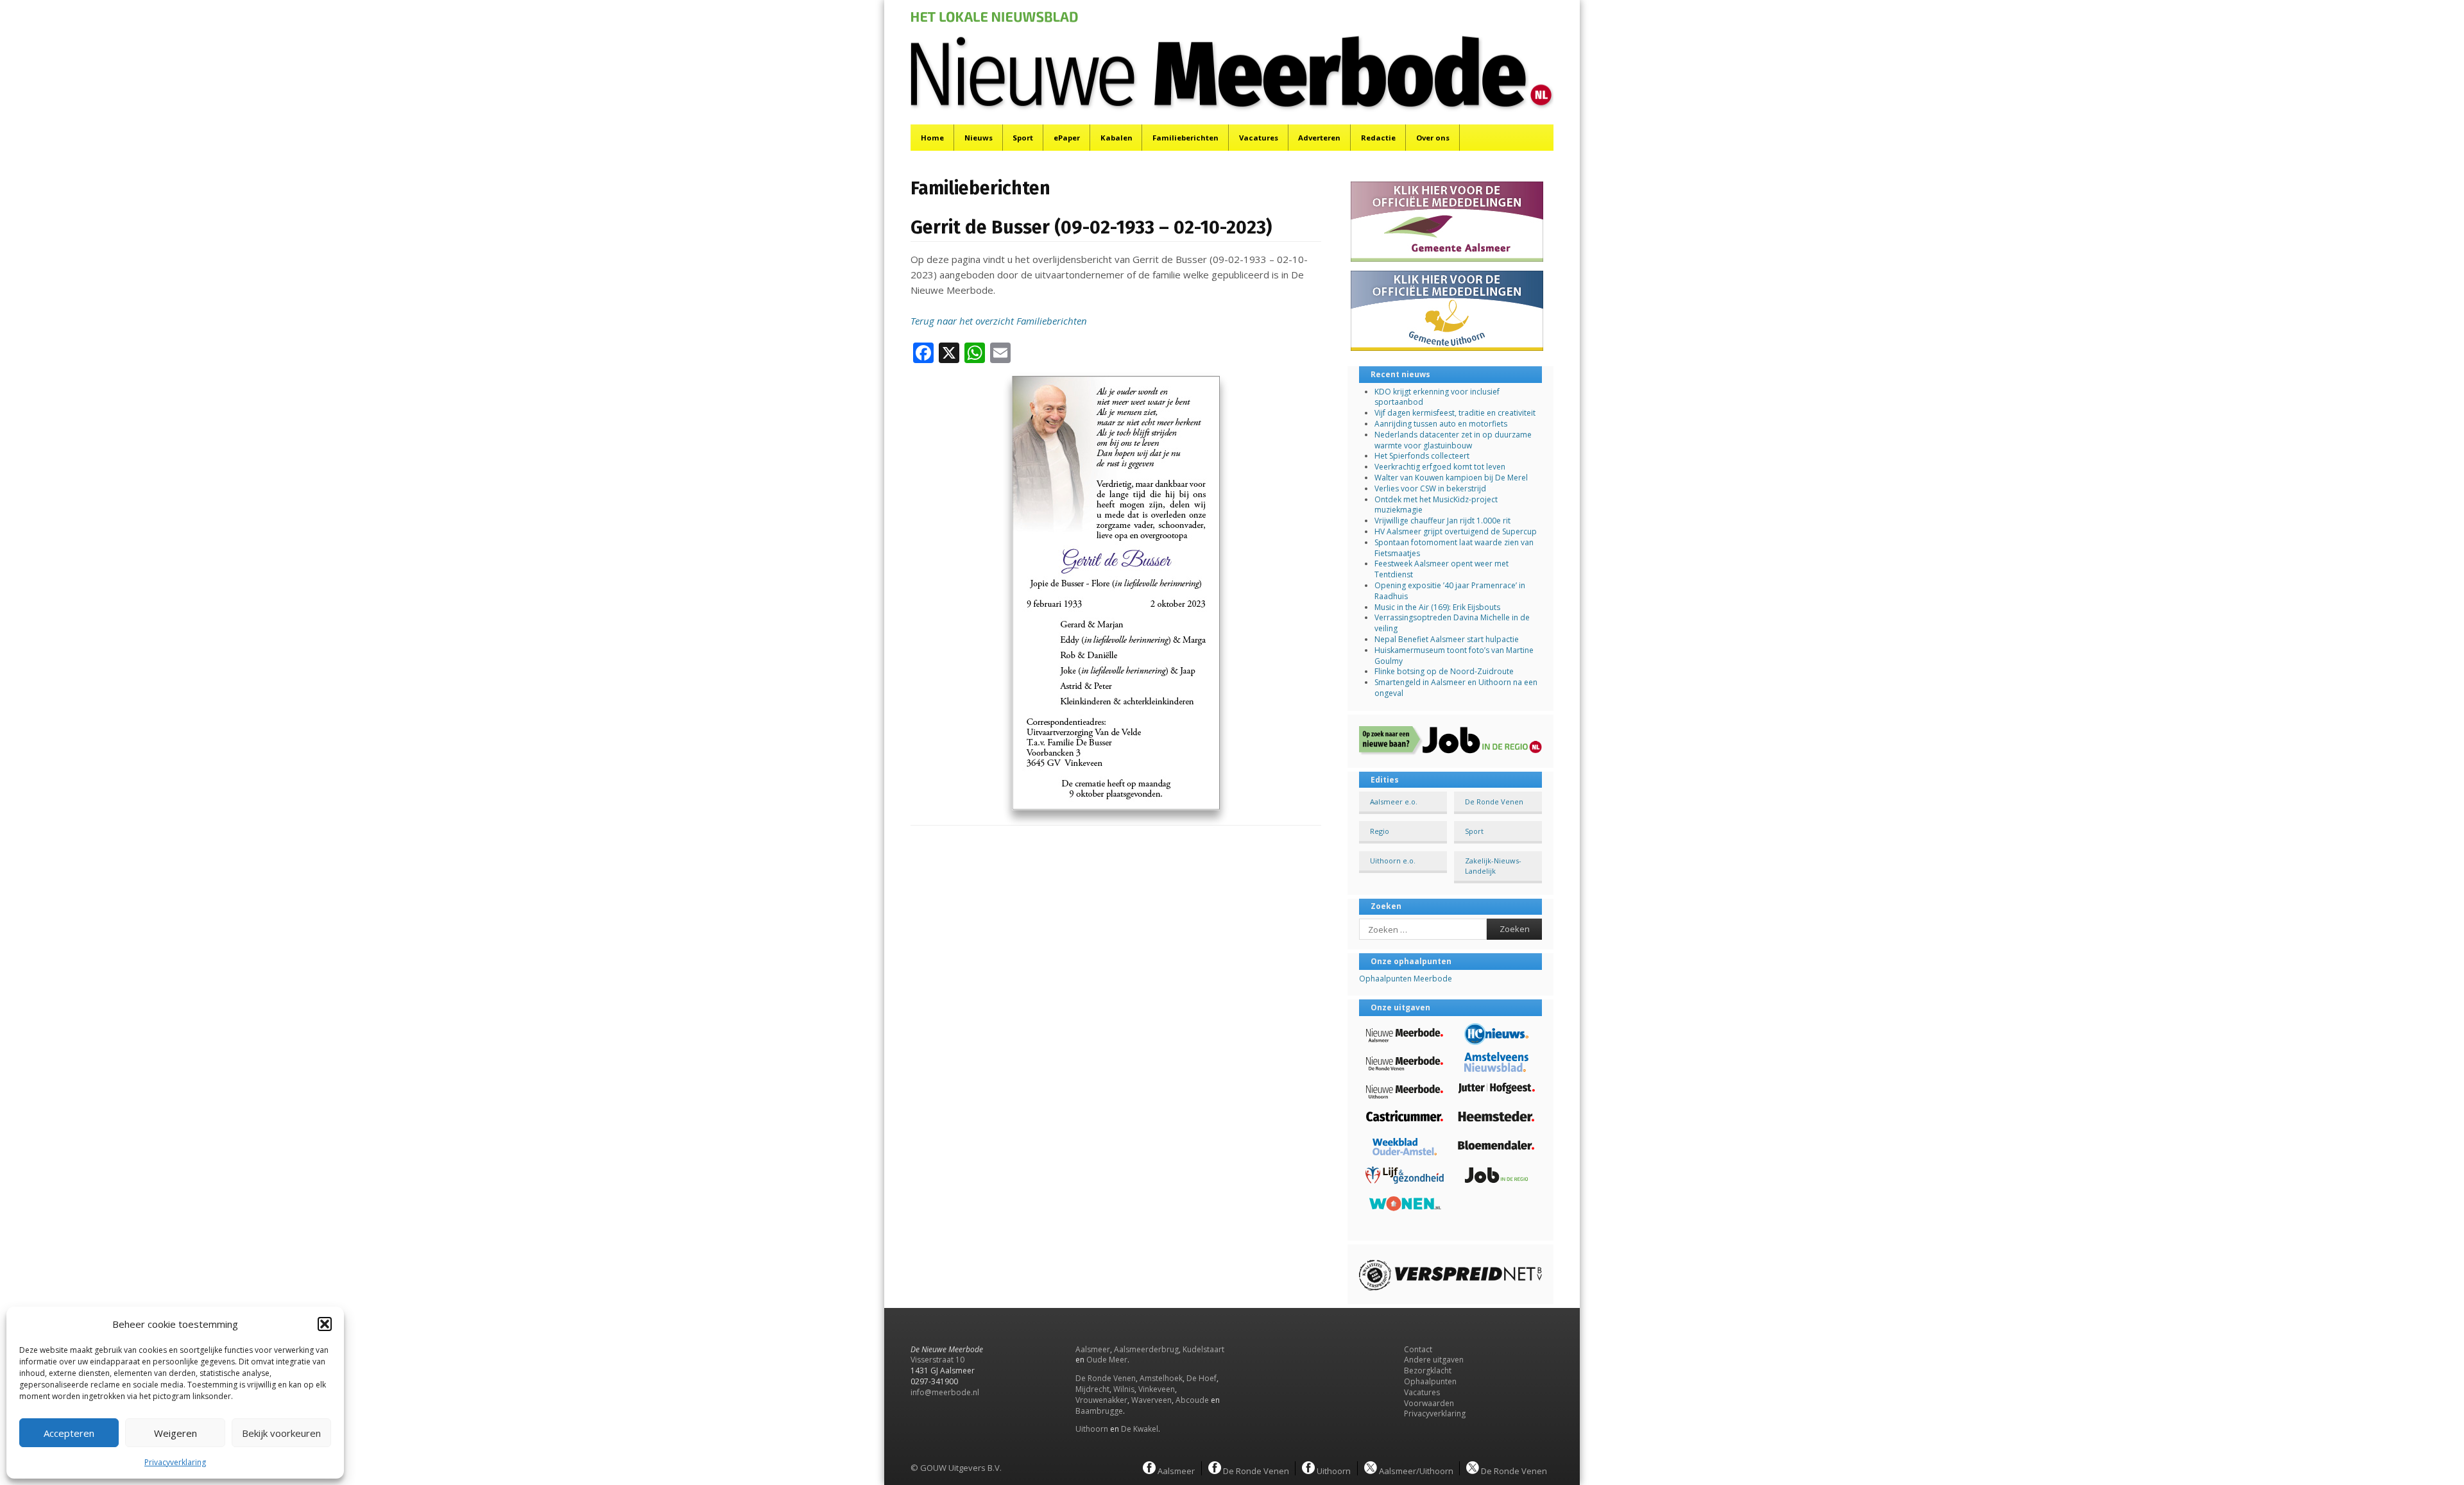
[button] (325, 1324)
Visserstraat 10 (937, 1360)
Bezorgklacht (1428, 1370)
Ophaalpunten (1430, 1381)
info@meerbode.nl (945, 1392)
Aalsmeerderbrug (1146, 1349)
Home (932, 138)
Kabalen (1116, 138)
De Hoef (1202, 1378)
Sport (1023, 138)
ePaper (1067, 138)
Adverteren (1319, 138)
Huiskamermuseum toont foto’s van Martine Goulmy (1454, 656)
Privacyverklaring (175, 1462)
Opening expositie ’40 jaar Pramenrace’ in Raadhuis (1450, 591)
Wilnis (1124, 1389)
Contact (1418, 1349)
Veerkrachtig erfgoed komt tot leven (1440, 467)
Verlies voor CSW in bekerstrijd (1430, 488)
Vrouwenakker (1101, 1400)
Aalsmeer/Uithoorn (1415, 1470)
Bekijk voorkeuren (281, 1433)
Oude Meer (1107, 1360)
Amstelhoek (1161, 1378)
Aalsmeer (1093, 1349)
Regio (1380, 831)
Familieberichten (1185, 138)
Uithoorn (1092, 1429)
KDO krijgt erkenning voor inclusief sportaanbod (1437, 397)
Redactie (1378, 138)
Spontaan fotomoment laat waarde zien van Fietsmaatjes (1454, 548)
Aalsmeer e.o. (1394, 802)
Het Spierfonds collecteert (1422, 456)
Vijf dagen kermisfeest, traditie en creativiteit (1455, 413)
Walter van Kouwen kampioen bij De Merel (1451, 478)
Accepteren (69, 1433)
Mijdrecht (1092, 1389)
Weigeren (175, 1433)
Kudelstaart (1203, 1349)
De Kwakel (1140, 1429)
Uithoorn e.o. (1393, 861)
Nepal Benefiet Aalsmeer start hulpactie (1447, 639)
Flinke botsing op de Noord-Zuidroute (1444, 671)
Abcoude (1192, 1400)
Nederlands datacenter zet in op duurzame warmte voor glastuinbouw (1453, 440)
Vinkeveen (1157, 1389)
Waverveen (1151, 1400)
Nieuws (979, 138)
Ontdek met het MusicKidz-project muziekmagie (1436, 505)
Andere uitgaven (1434, 1360)
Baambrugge (1099, 1411)
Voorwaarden (1429, 1403)
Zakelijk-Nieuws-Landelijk (1493, 865)
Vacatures (1259, 138)
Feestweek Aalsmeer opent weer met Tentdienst (1442, 569)
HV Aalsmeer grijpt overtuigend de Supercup (1456, 531)
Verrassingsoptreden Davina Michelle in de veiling (1452, 623)
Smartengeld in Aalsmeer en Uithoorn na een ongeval (1456, 688)
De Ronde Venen (1494, 802)
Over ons (1433, 138)
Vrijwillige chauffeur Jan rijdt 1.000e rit (1442, 521)
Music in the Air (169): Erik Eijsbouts (1437, 607)
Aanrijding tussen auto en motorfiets (1441, 424)
